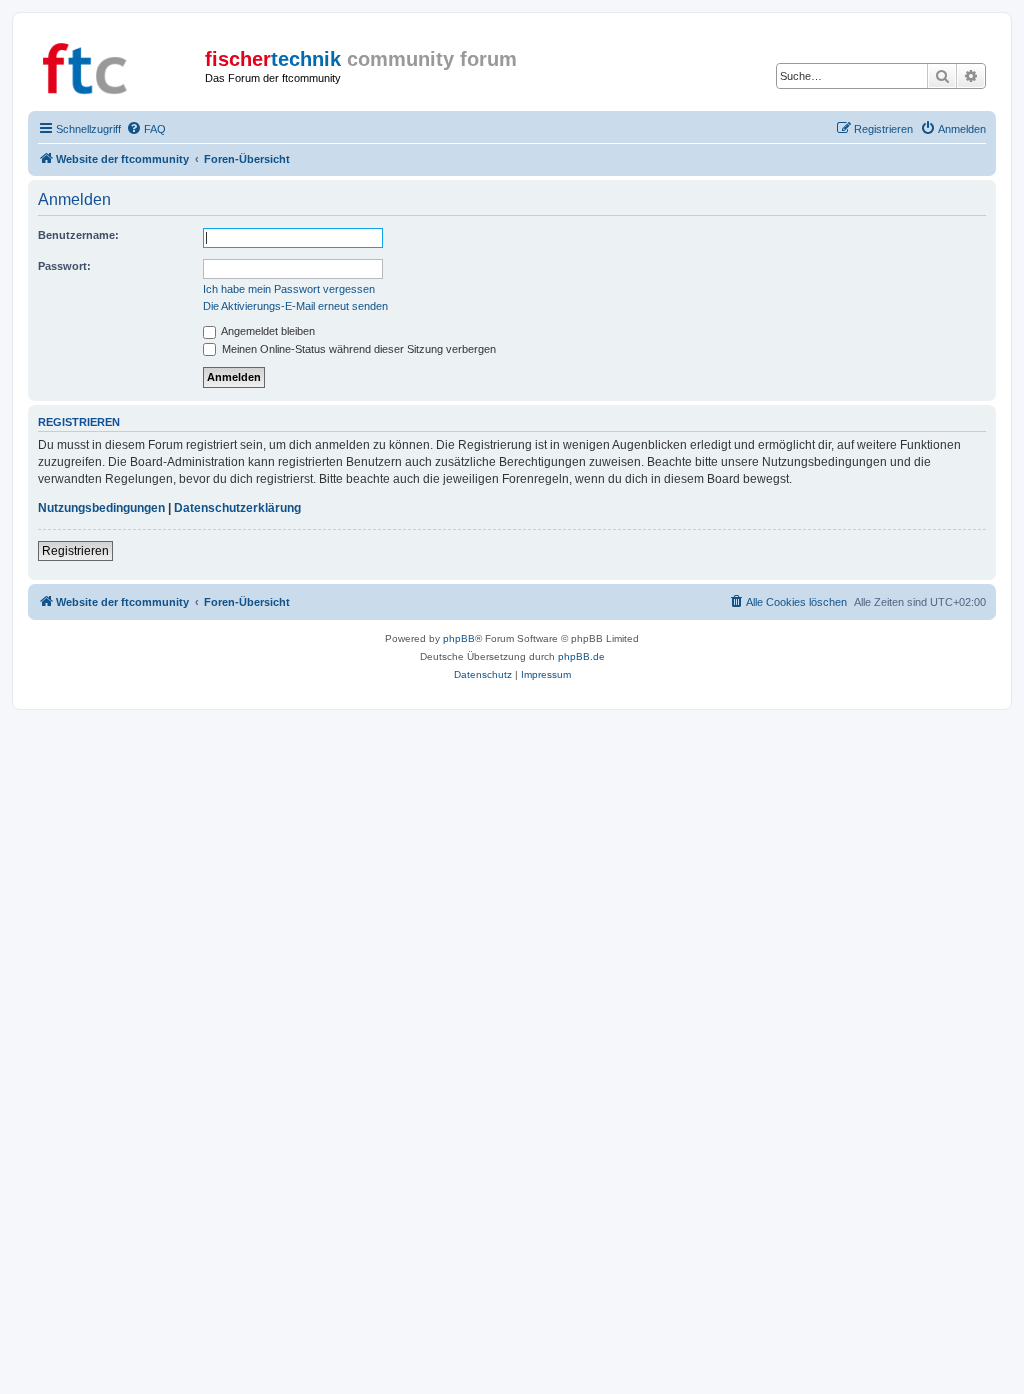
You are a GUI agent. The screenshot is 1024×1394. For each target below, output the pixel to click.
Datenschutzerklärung (237, 508)
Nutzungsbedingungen (101, 508)
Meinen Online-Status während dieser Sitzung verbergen (357, 349)
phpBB (459, 638)
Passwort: (64, 266)
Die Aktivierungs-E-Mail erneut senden (295, 306)
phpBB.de (581, 656)
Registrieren (75, 551)
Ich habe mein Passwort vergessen (289, 289)
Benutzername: (78, 235)
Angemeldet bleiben (267, 331)
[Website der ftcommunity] (119, 65)
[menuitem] (146, 129)
